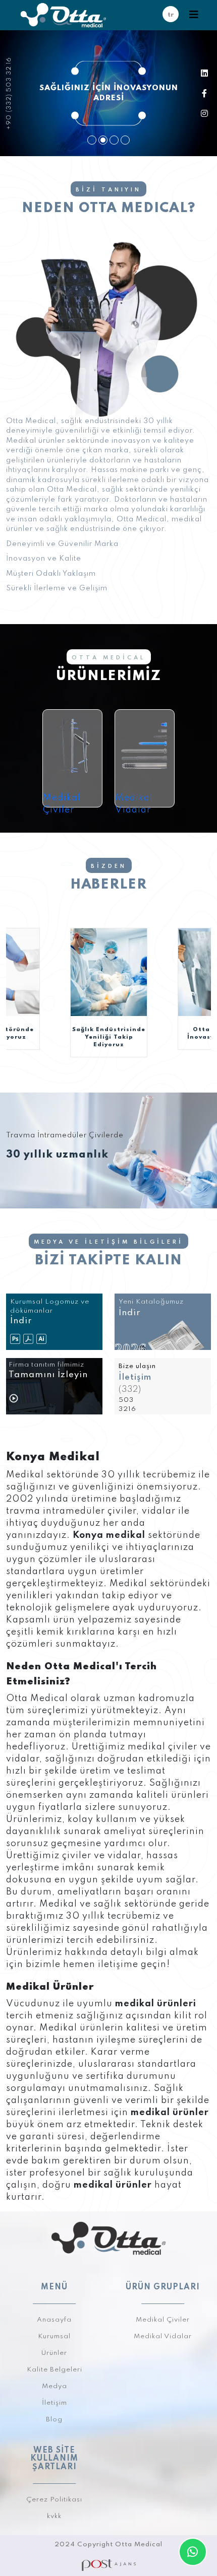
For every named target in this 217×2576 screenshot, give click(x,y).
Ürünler (54, 2353)
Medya (55, 2386)
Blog (54, 2420)
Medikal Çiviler (62, 804)
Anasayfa (54, 2320)
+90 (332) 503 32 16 (9, 93)
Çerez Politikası (54, 2500)
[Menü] (194, 15)
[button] (92, 140)
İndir (129, 1313)
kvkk (54, 2516)
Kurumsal (54, 2336)
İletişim (135, 1377)
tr (171, 15)
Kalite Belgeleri (55, 2370)
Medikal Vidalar (134, 804)
